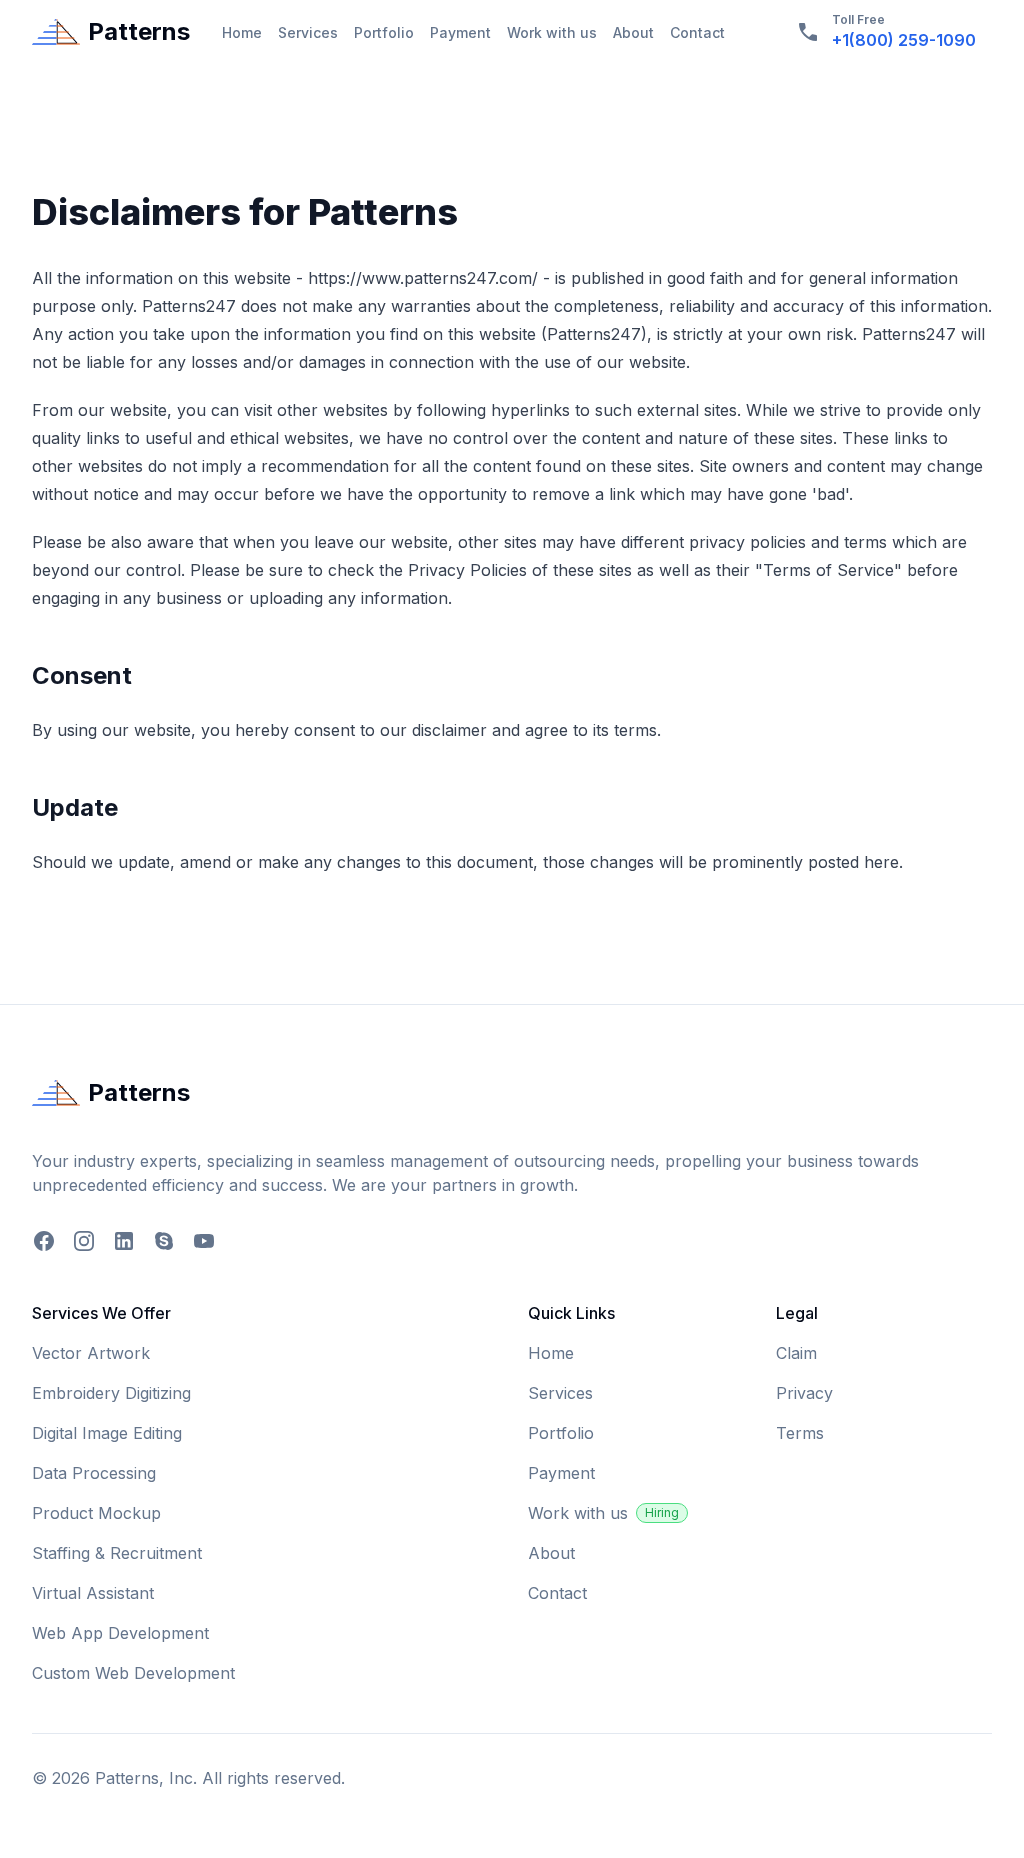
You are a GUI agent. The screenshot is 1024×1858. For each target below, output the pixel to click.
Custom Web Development (133, 1673)
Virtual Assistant (93, 1593)
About (633, 32)
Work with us (552, 32)
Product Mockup (96, 1513)
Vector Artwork (91, 1353)
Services (308, 32)
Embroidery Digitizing (111, 1393)
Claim (796, 1353)
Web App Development (120, 1633)
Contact (697, 32)
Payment (460, 32)
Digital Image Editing (107, 1433)
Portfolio (384, 32)
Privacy (804, 1393)
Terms (800, 1433)
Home (242, 32)
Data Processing (94, 1473)
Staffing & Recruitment (117, 1553)
